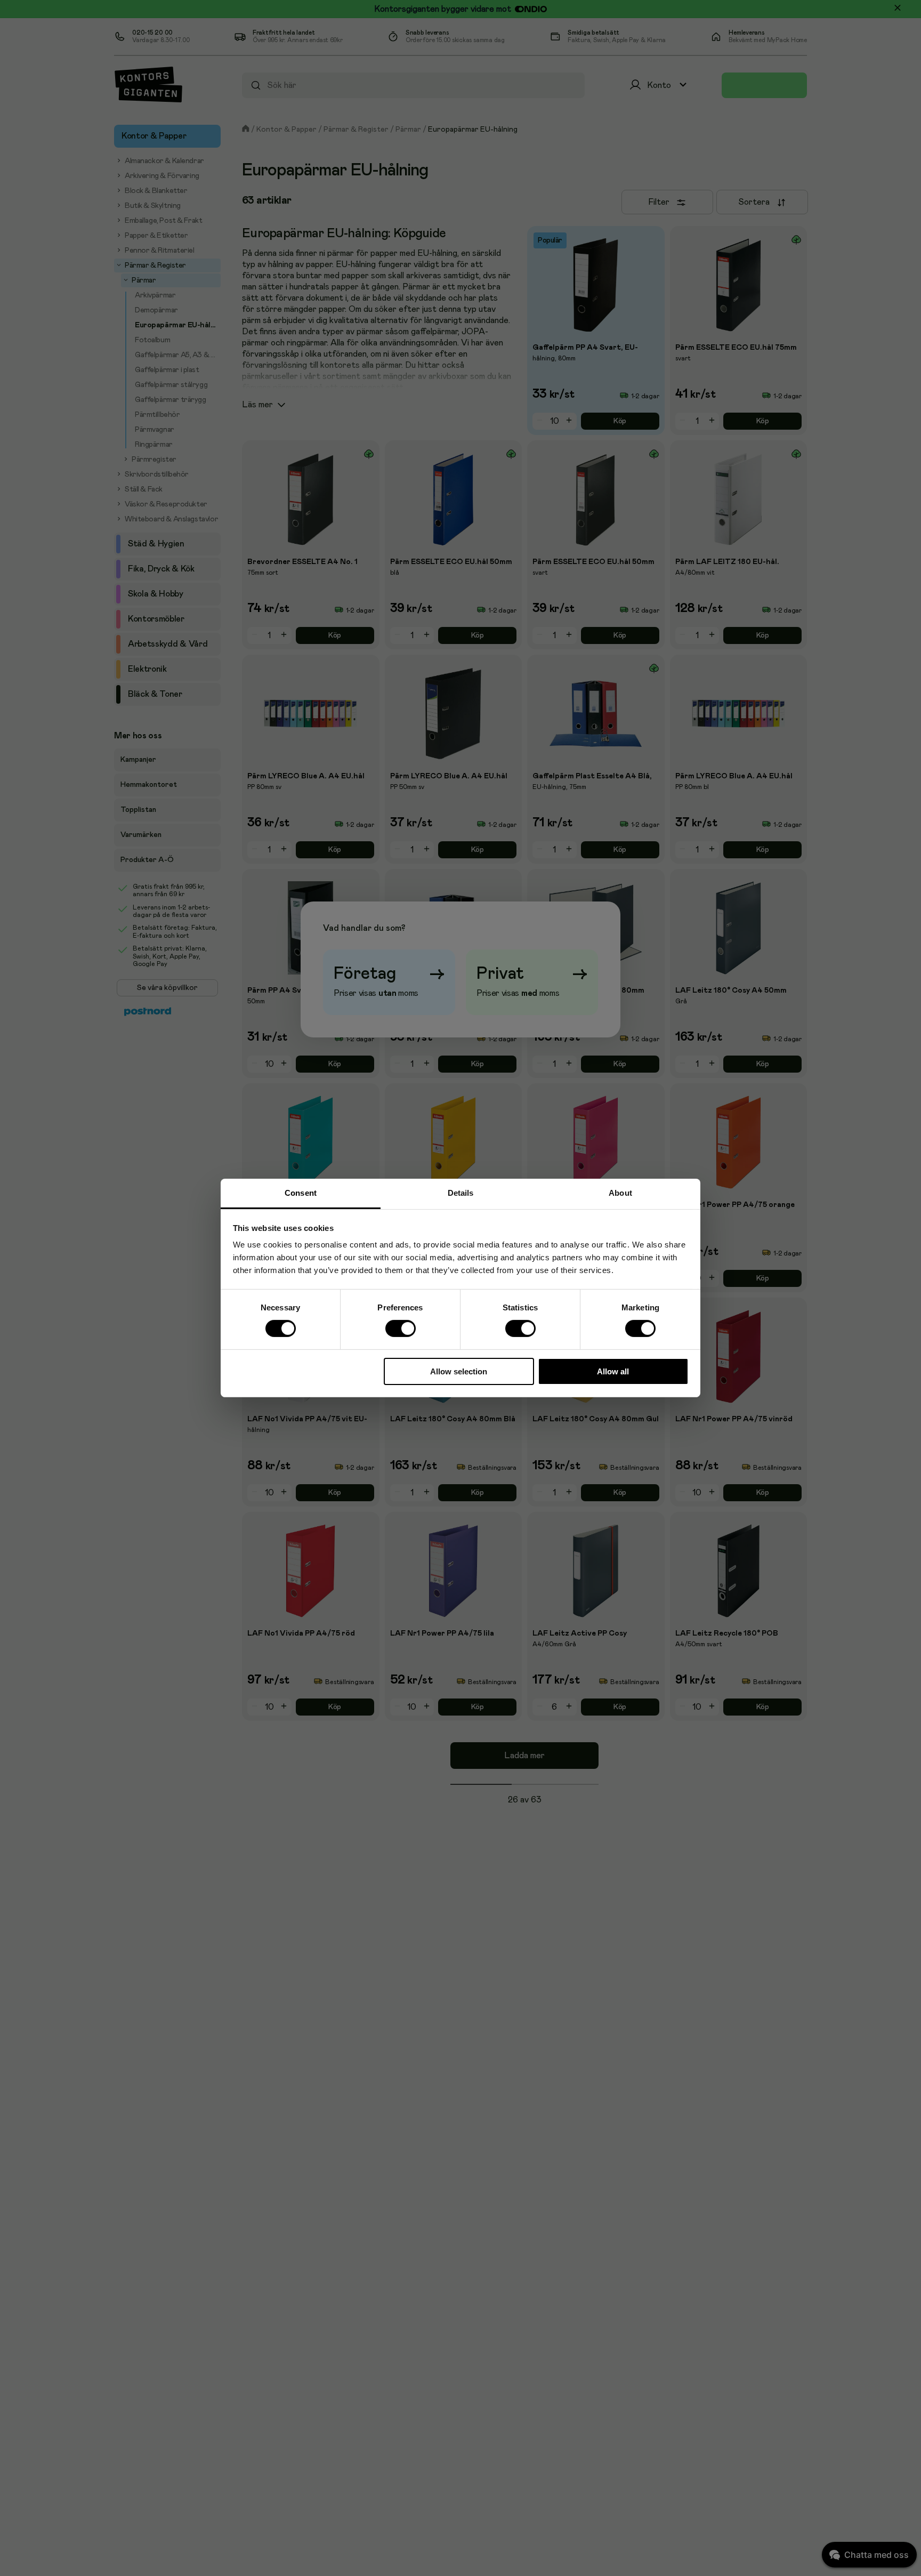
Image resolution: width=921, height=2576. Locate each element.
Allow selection (459, 1371)
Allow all (613, 1371)
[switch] (400, 1329)
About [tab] (620, 1193)
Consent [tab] (301, 1193)
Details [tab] (461, 1193)
